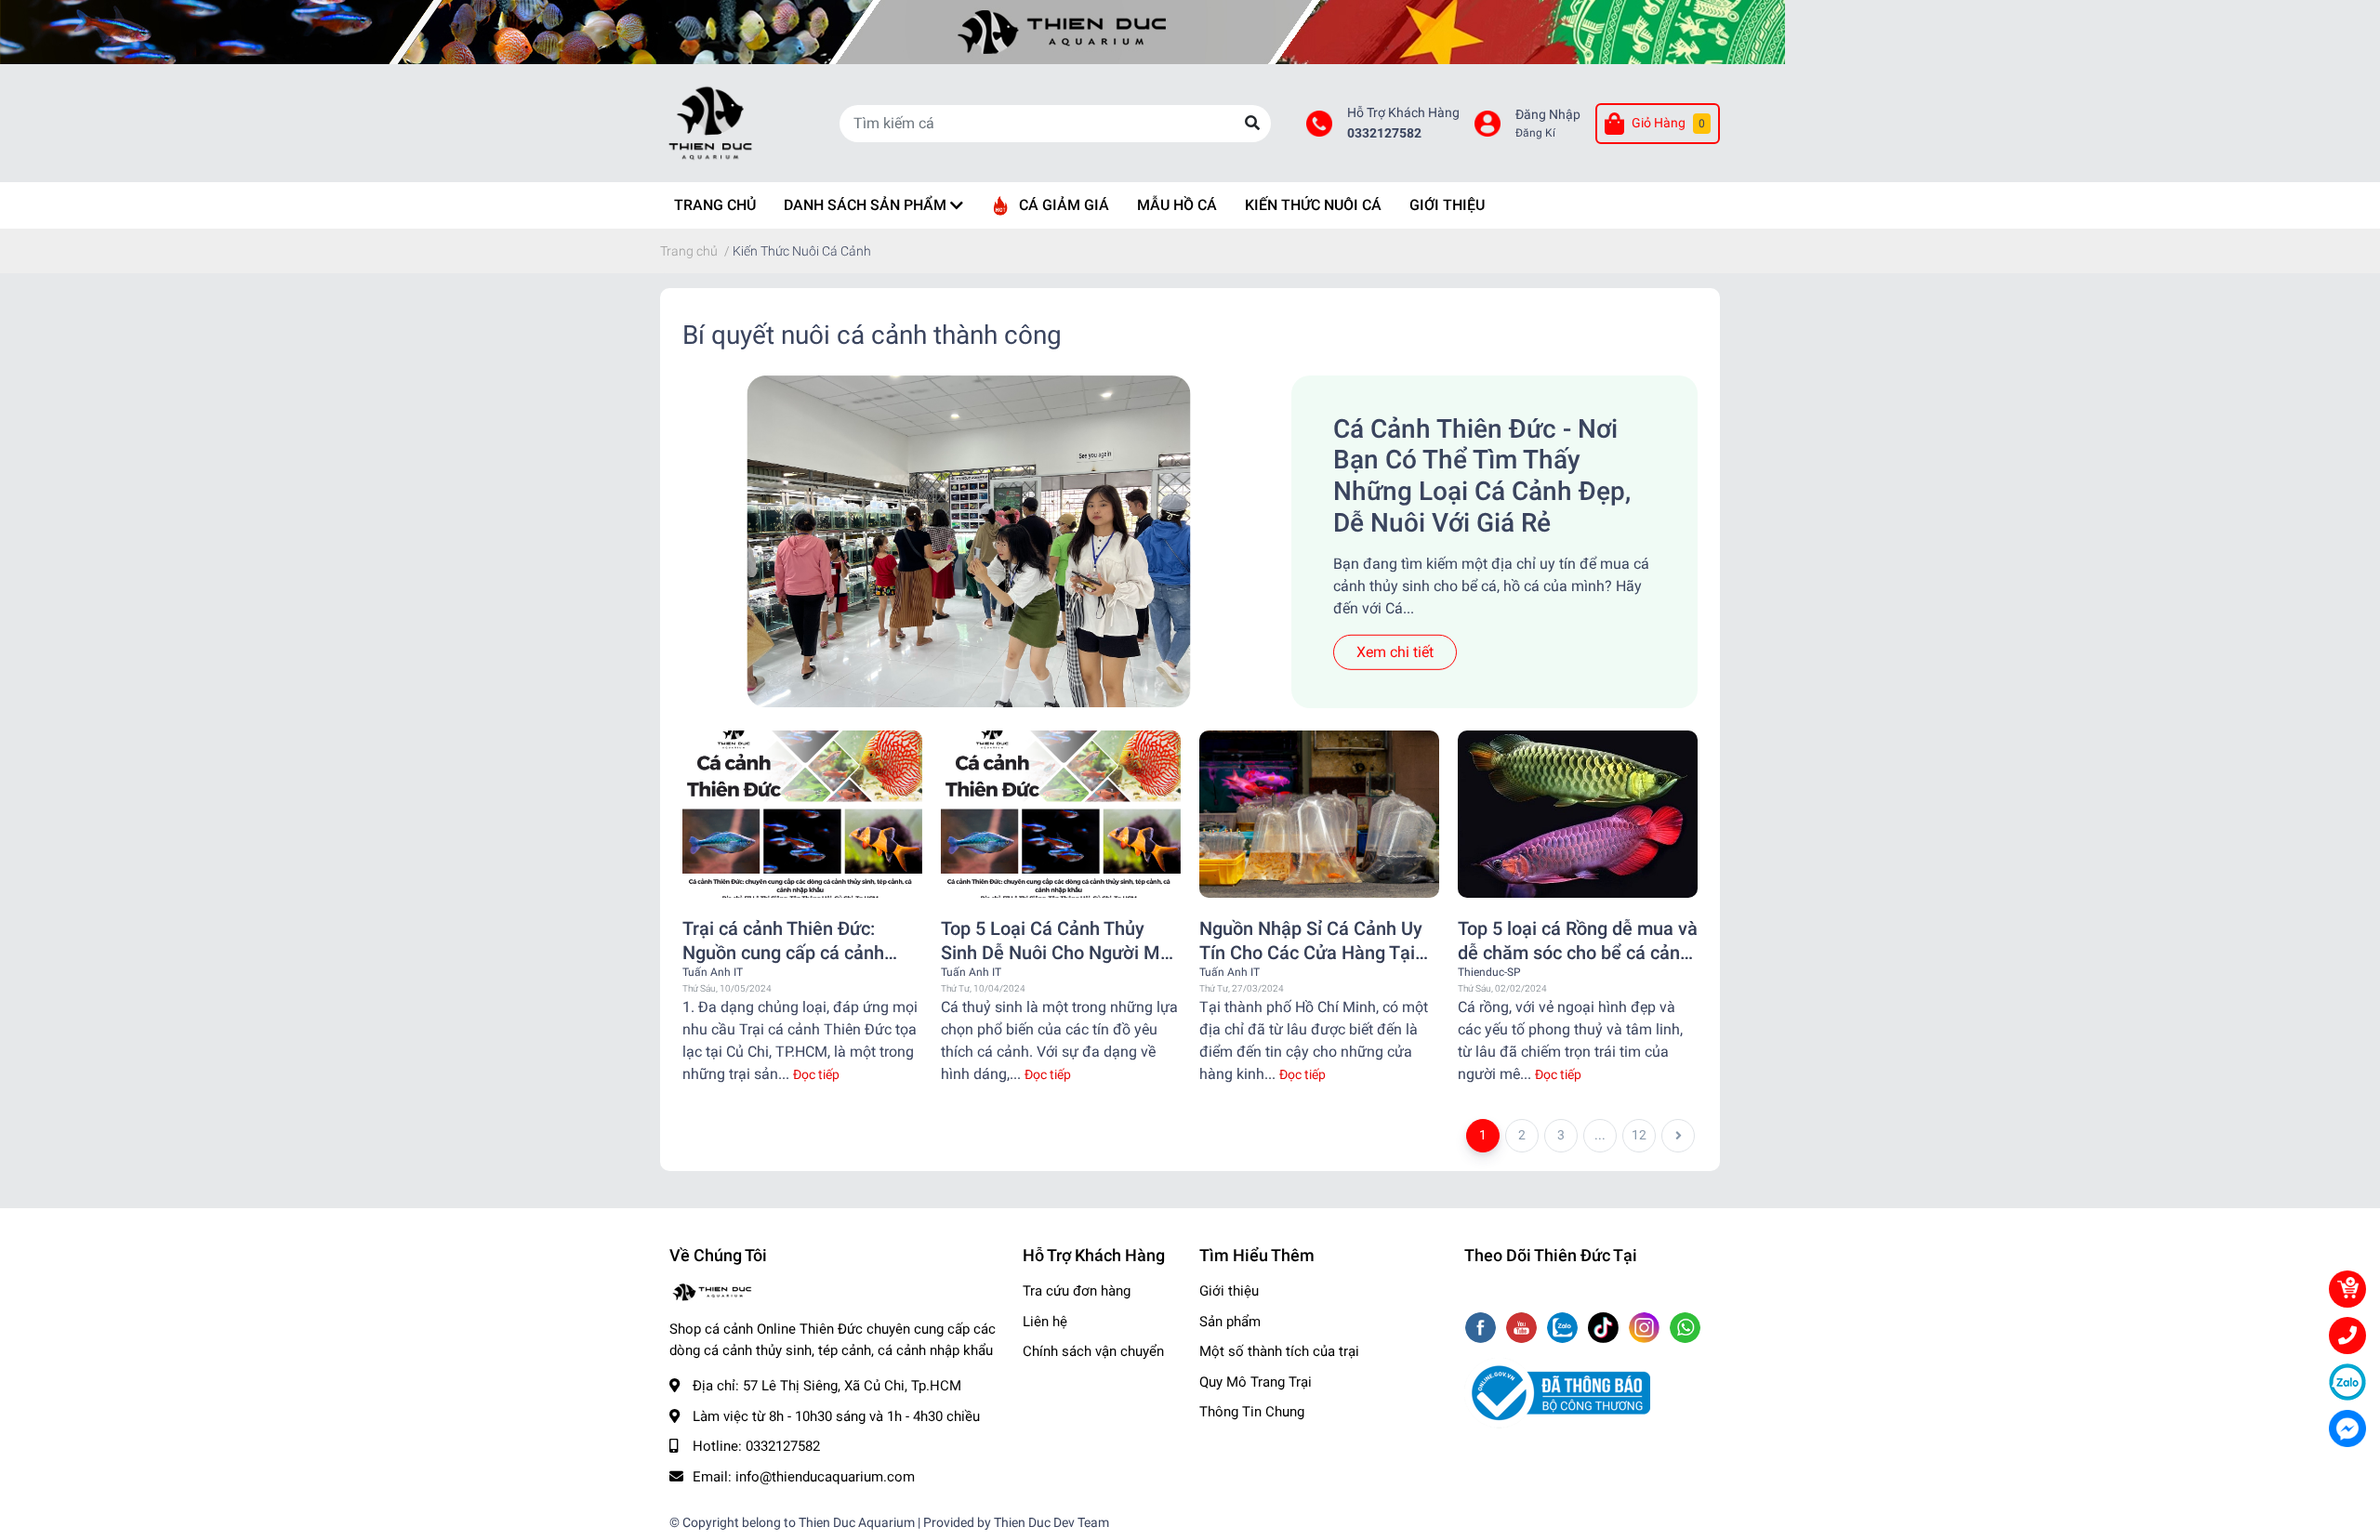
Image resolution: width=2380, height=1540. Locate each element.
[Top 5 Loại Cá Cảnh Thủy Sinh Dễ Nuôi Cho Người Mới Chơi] (1061, 815)
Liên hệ (1045, 1322)
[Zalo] (1564, 1329)
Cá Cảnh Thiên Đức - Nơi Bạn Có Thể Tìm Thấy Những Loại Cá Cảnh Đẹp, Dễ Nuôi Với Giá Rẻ (1482, 476)
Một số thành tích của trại (1279, 1351)
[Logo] (1557, 1392)
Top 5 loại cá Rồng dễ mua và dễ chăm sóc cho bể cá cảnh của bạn (1578, 941)
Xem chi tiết (1395, 652)
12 (1639, 1135)
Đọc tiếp (816, 1074)
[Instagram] (1646, 1329)
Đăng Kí (1535, 133)
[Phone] (2347, 1336)
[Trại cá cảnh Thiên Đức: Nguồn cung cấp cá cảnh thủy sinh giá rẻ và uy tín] (802, 815)
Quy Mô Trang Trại (1256, 1382)
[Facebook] (1482, 1329)
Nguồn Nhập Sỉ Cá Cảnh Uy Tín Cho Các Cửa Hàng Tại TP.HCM (1311, 941)
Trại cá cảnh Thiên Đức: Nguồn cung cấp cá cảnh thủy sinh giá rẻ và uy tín (783, 941)
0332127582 (1384, 133)
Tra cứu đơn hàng (1077, 1291)
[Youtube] (1523, 1329)
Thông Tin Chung (1252, 1412)
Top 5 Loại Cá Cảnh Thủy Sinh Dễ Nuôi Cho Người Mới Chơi (1058, 941)
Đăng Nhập (1548, 115)
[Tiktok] (1605, 1329)
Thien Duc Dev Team (1051, 1522)
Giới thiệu (1229, 1291)
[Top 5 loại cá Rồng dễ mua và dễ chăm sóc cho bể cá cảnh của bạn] (1578, 815)
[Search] (1252, 124)
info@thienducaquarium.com (825, 1477)
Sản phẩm (1230, 1322)
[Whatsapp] (1685, 1329)
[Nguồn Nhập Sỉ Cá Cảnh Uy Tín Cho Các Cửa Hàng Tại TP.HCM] (1319, 815)
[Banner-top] (1190, 32)
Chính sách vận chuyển (1093, 1351)
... (1600, 1135)
